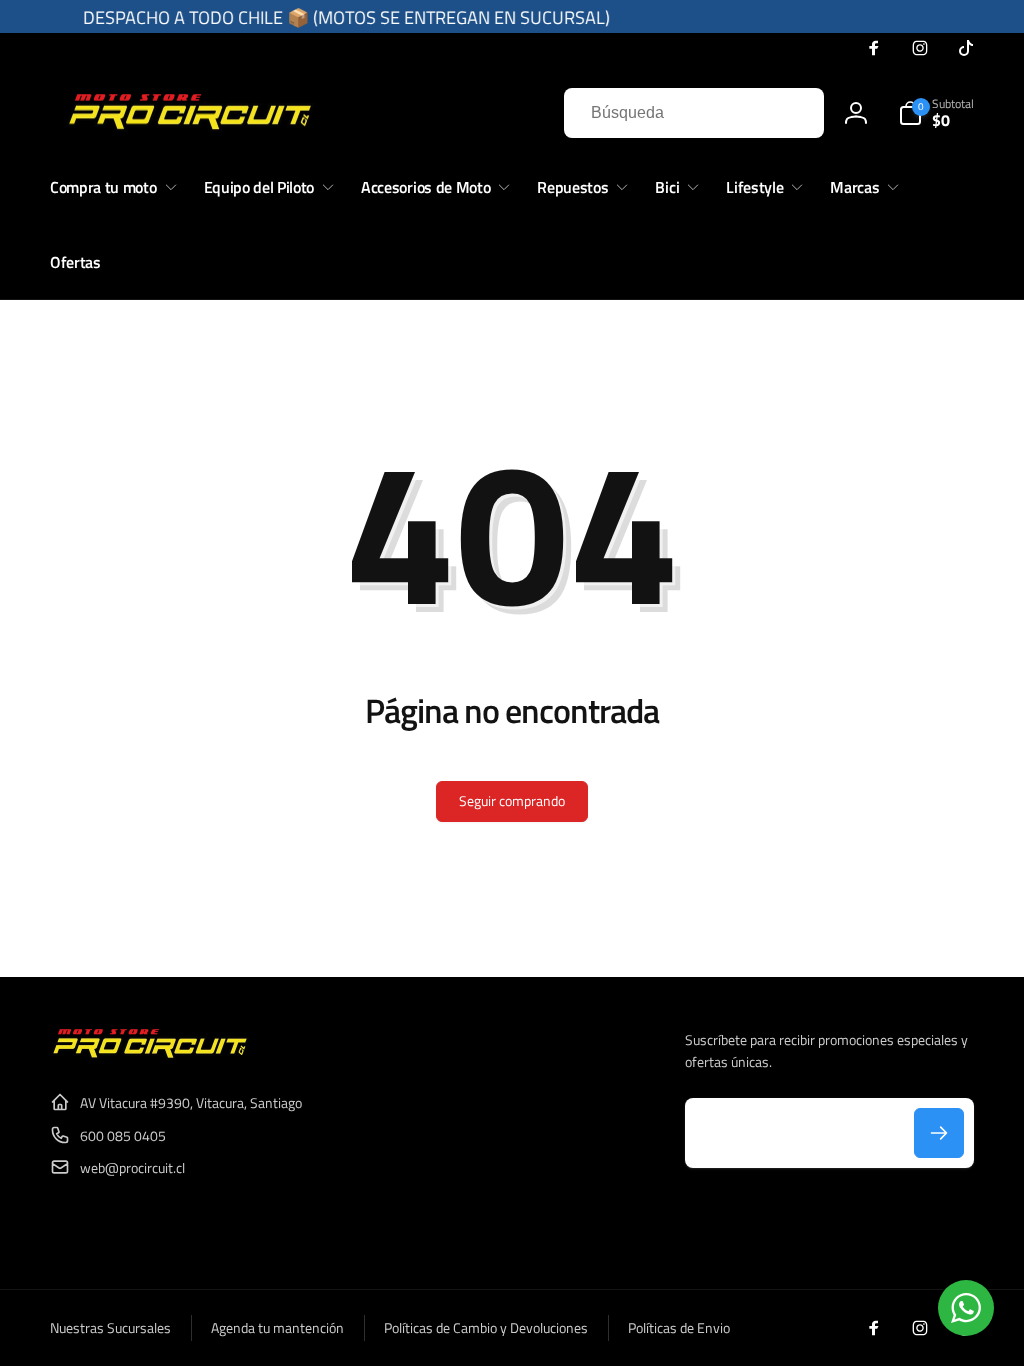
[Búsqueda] (789, 113)
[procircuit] (150, 1054)
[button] (936, 113)
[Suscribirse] (939, 1133)
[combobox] (694, 113)
